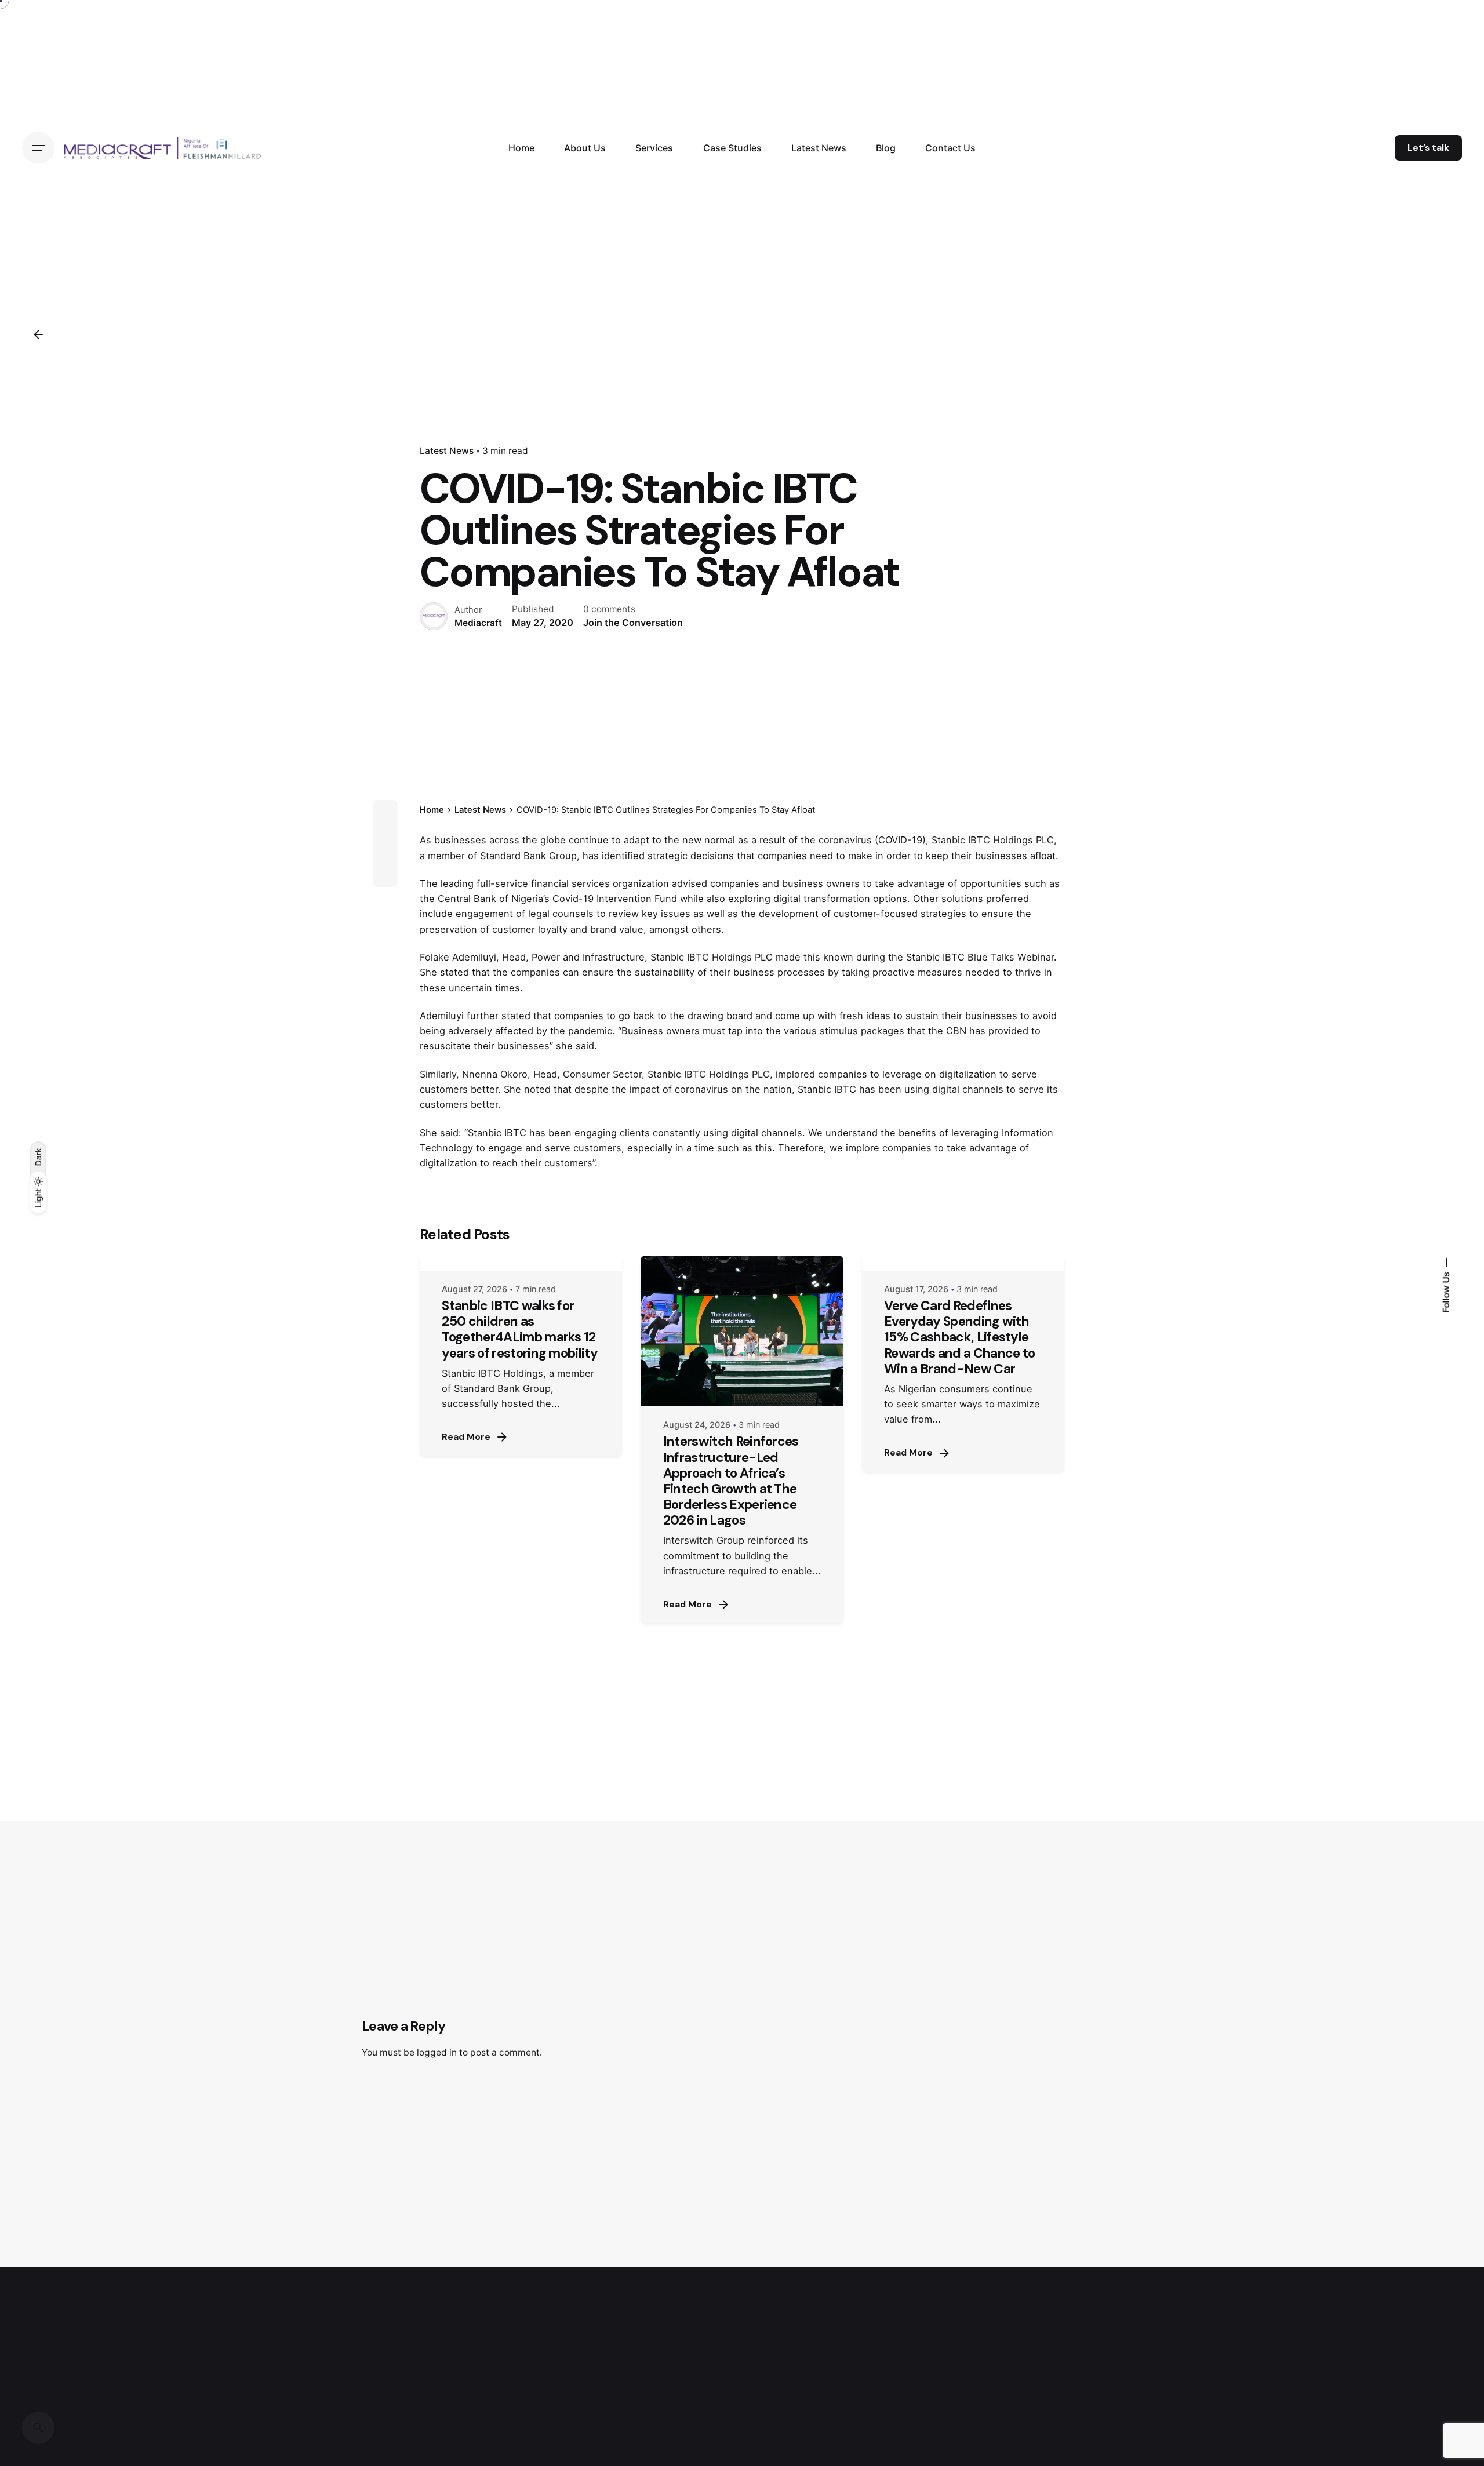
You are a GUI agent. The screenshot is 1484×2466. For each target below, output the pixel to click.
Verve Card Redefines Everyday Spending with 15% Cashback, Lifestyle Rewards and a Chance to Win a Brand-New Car (959, 1337)
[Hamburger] (38, 148)
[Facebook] (385, 812)
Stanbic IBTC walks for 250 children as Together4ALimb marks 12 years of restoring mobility (520, 1329)
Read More (466, 1437)
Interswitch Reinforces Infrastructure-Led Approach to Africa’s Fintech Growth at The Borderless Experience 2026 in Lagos (731, 1481)
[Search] (38, 2428)
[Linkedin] (385, 854)
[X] (385, 833)
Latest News (447, 451)
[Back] (38, 334)
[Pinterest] (385, 875)
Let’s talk (1428, 148)
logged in (437, 2052)
